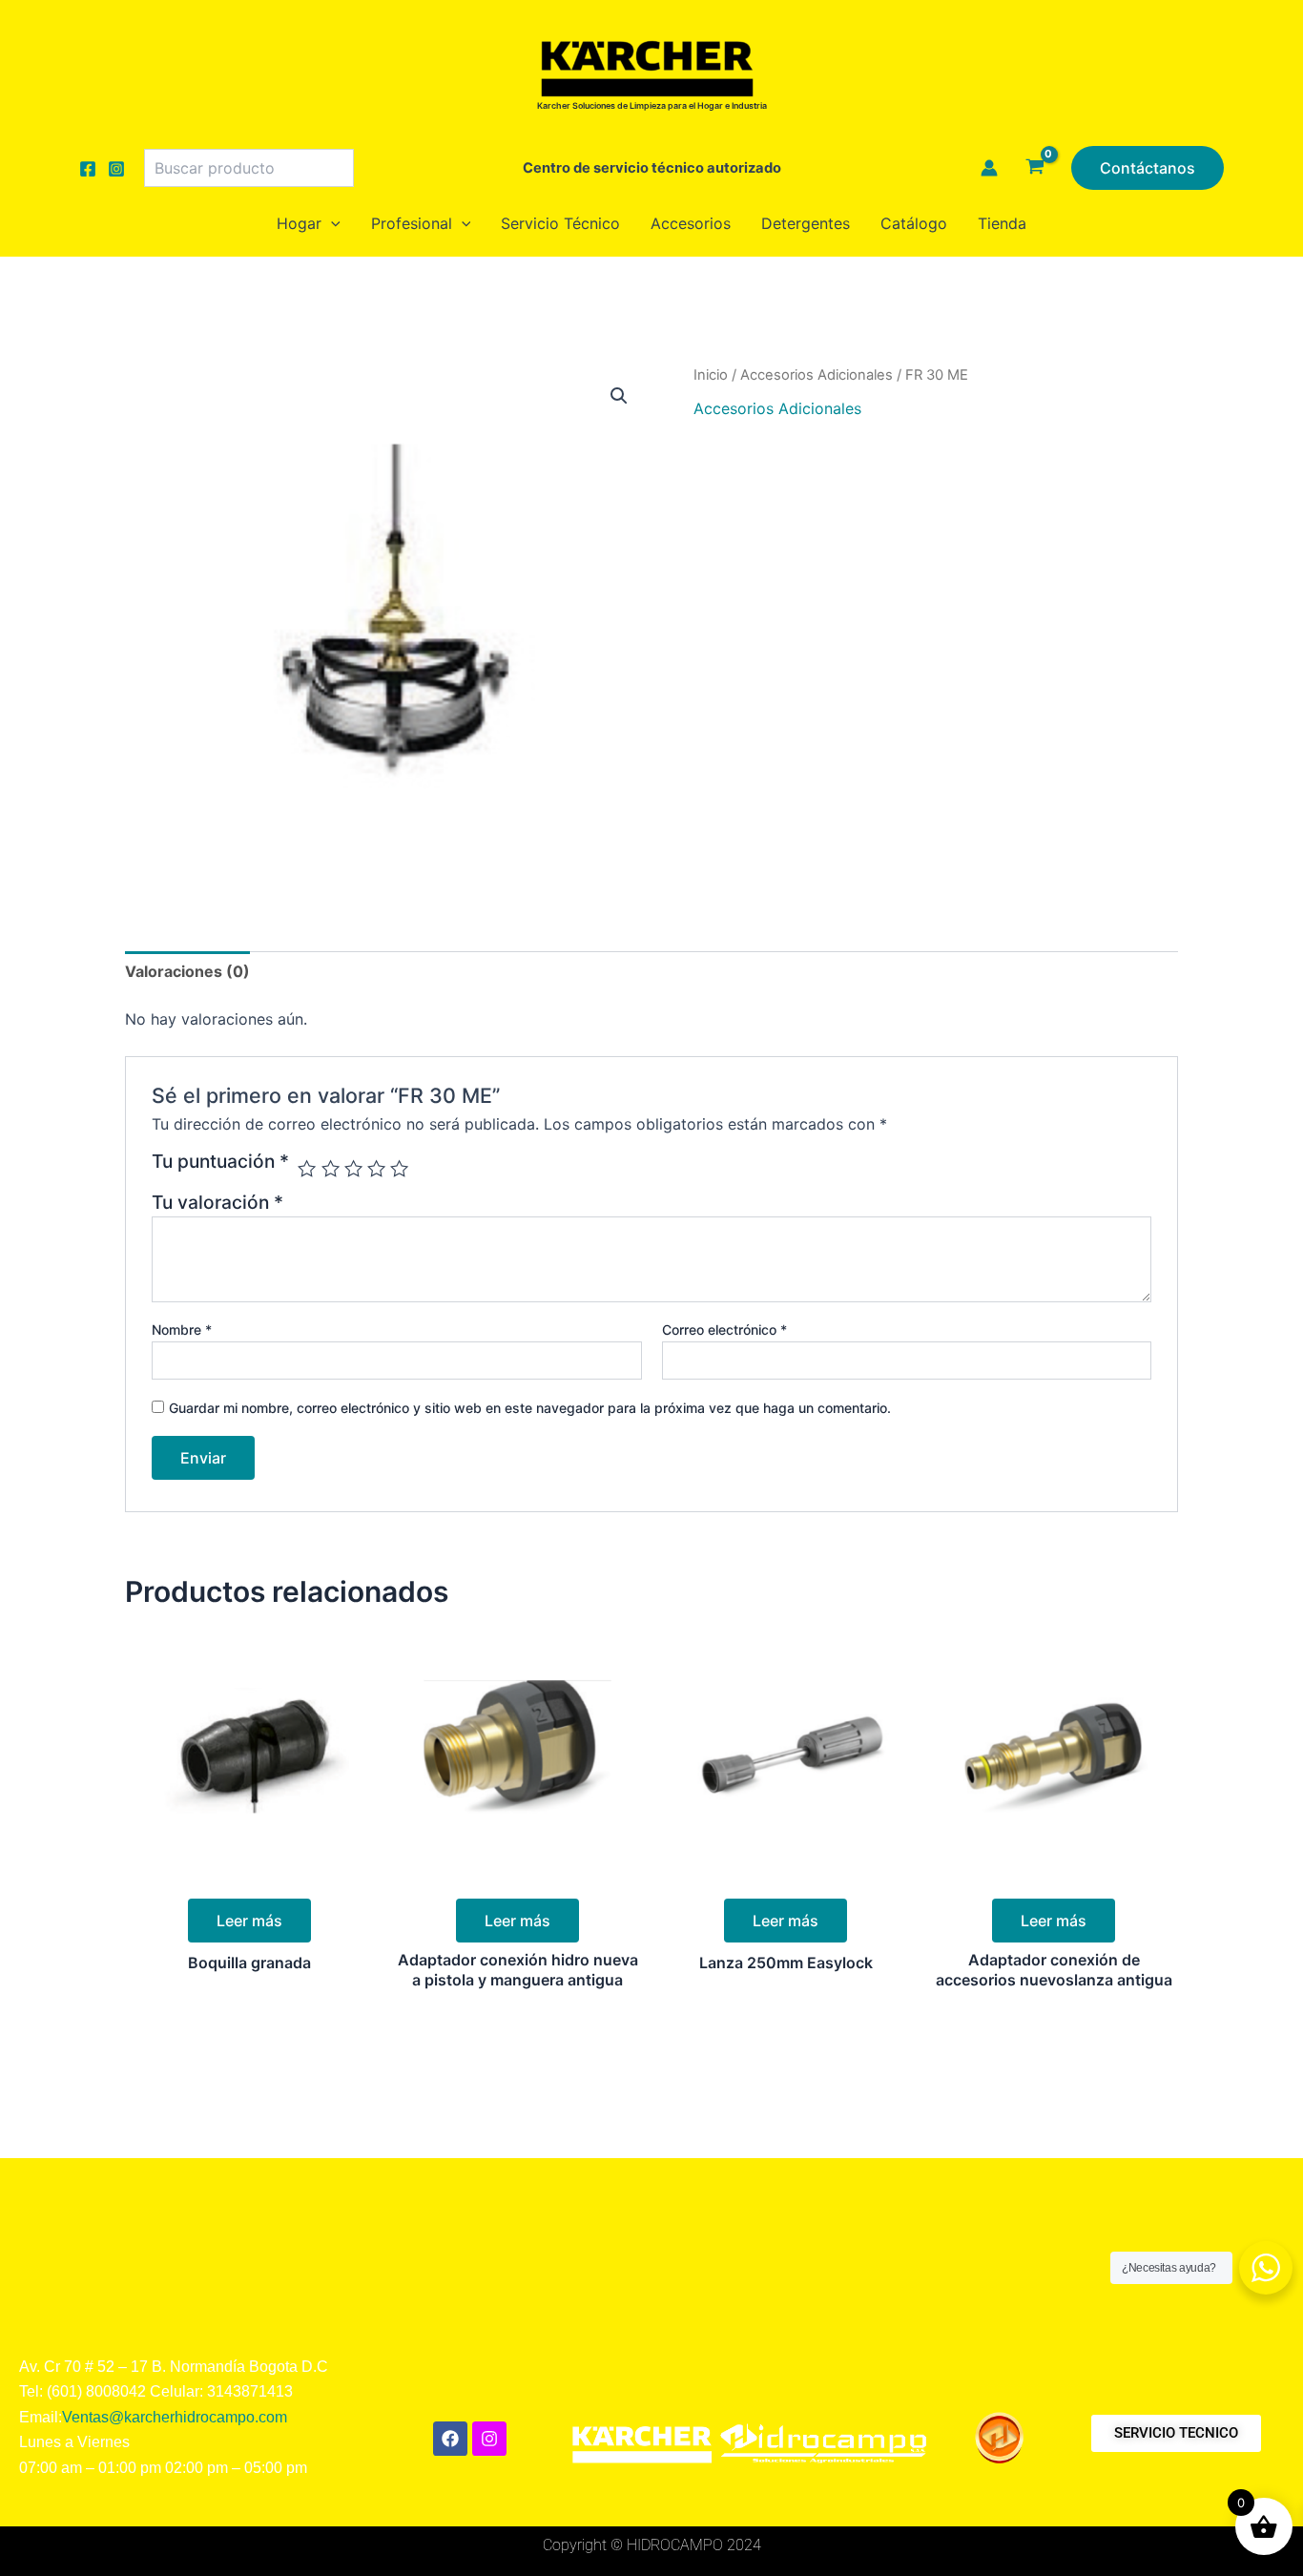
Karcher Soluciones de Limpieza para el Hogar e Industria (652, 105)
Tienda (1002, 223)
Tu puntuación (220, 1162)
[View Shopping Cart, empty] (1034, 168)
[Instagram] (116, 169)
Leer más (249, 1921)
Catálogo (914, 223)
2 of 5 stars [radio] (331, 1168)
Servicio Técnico (560, 223)
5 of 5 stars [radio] (399, 1168)
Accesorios (691, 223)
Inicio (711, 375)
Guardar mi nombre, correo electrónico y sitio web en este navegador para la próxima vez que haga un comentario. (530, 1408)
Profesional (412, 223)
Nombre (182, 1330)
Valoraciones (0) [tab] (187, 971)
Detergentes (806, 223)
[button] (1148, 168)
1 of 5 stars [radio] (307, 1168)
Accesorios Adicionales (817, 375)
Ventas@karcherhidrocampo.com (175, 2417)
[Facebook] (88, 169)
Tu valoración (217, 1202)
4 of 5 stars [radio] (376, 1168)
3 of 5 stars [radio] (353, 1168)
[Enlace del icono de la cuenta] (989, 168)
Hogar (299, 223)
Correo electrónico (724, 1330)
